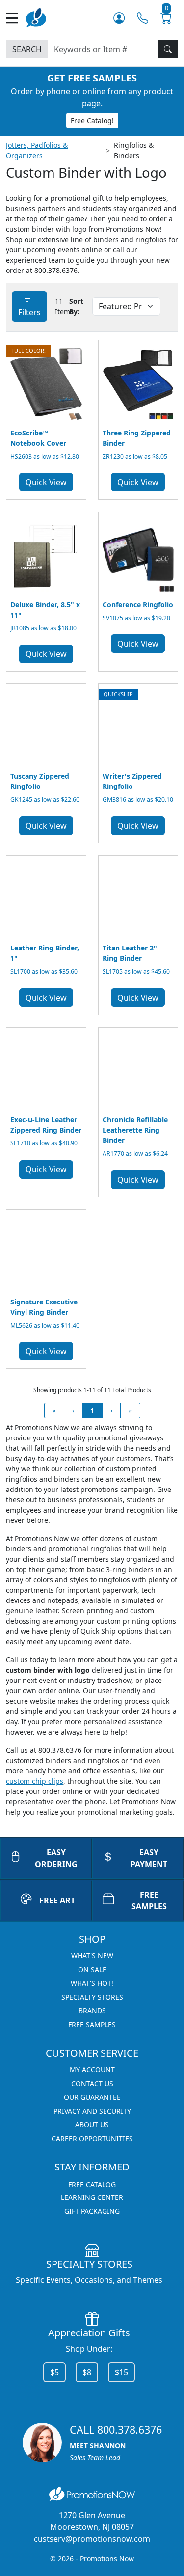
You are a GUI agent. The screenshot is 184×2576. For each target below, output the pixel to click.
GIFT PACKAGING (92, 2211)
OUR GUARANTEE (92, 2097)
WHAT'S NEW (92, 1956)
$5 (54, 2372)
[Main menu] (16, 18)
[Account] (119, 18)
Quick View (46, 482)
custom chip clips (35, 1781)
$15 (121, 2372)
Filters (29, 312)
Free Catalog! (92, 121)
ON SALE (92, 1969)
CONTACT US (92, 2083)
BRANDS (92, 2011)
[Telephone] (143, 18)
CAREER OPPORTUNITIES (92, 2138)
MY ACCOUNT (92, 2070)
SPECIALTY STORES (92, 1997)
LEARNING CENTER (92, 2197)
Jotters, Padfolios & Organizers (37, 150)
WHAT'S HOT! (92, 1983)
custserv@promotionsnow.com (92, 2539)
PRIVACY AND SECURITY (92, 2111)
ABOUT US (92, 2125)
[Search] (168, 49)
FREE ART (57, 1900)
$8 (87, 2372)
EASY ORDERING (56, 1858)
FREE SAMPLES (92, 2024)
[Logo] (36, 17)
